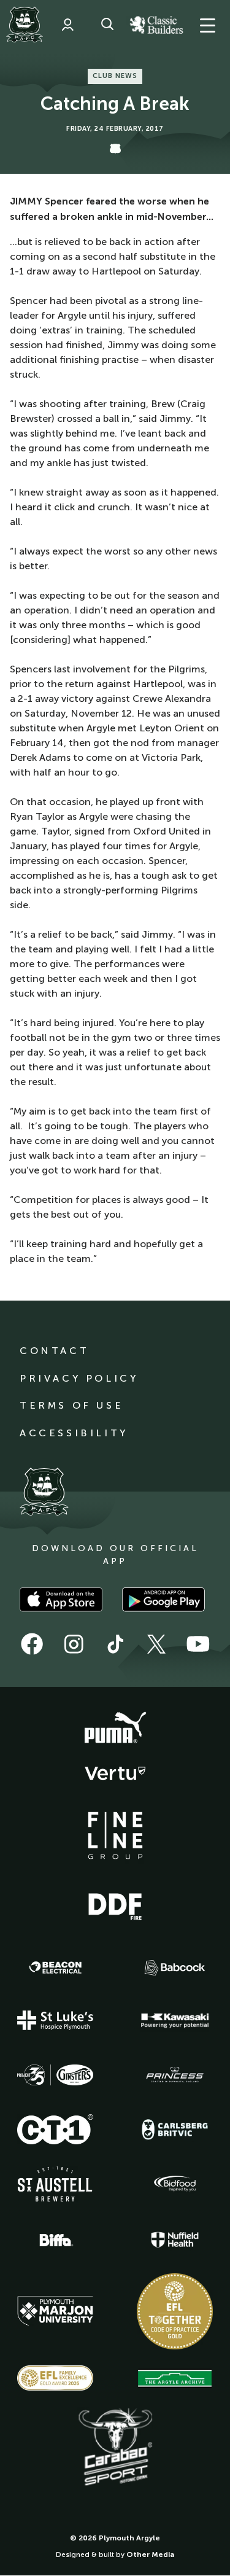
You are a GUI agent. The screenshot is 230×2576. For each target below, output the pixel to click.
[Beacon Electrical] (55, 1967)
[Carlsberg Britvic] (175, 2130)
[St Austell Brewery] (55, 2184)
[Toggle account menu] (67, 25)
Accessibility (74, 1433)
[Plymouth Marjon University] (55, 2311)
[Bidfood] (175, 2184)
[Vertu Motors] (115, 1773)
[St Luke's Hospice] (55, 2020)
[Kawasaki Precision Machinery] (175, 2020)
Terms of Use (71, 1405)
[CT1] (55, 2129)
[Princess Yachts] (175, 2075)
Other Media (150, 2555)
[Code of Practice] (175, 2311)
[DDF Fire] (115, 1905)
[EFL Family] (55, 2378)
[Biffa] (55, 2240)
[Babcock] (175, 1968)
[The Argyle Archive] (175, 2378)
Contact (54, 1351)
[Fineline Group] (115, 1835)
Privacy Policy (79, 1378)
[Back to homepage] (25, 25)
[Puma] (115, 1728)
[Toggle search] (107, 25)
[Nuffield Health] (175, 2240)
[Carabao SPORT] (115, 2448)
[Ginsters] (55, 2075)
